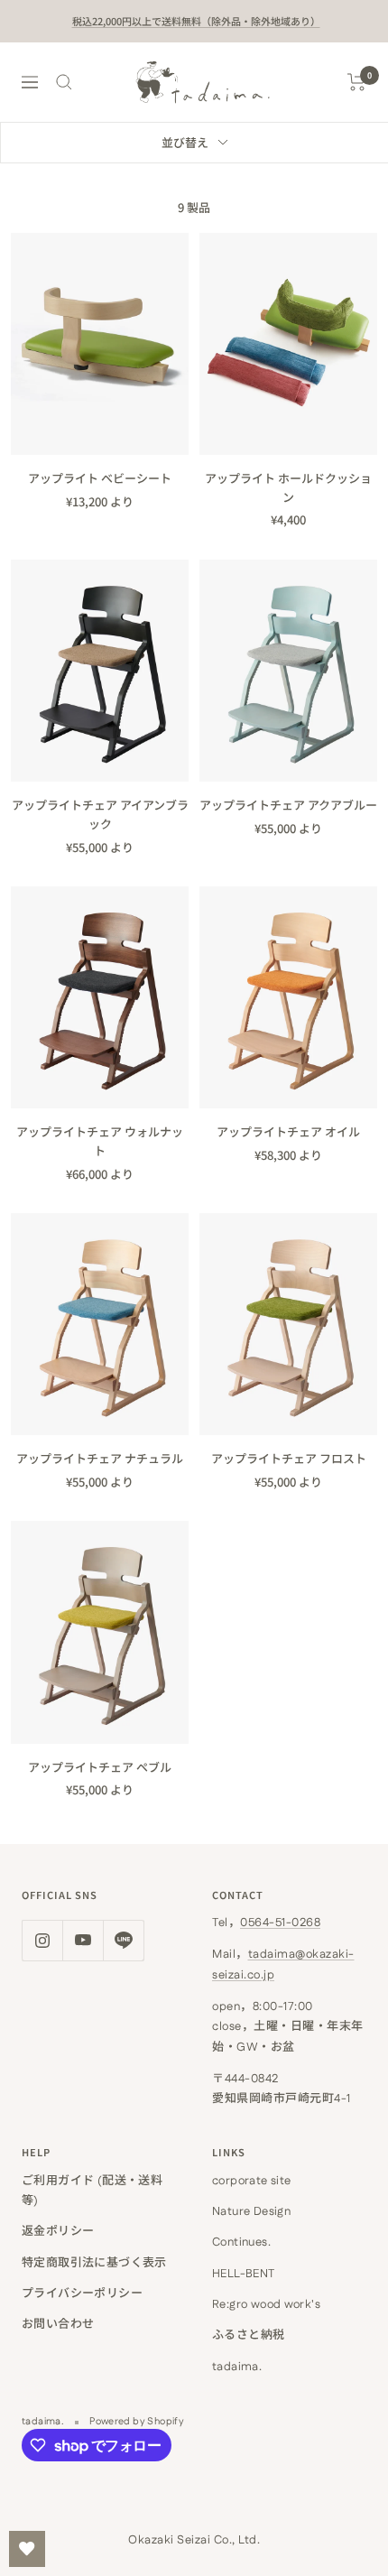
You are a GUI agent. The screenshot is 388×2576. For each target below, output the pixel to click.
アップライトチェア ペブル (100, 1767)
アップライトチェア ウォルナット (100, 1141)
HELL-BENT (244, 2274)
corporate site (251, 2181)
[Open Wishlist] (27, 2549)
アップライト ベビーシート (100, 478)
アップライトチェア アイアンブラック (100, 814)
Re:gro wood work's (266, 2304)
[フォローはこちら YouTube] (83, 1940)
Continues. (241, 2242)
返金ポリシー (58, 2231)
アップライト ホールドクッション (288, 487)
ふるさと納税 (248, 2335)
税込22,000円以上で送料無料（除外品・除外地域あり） (196, 21)
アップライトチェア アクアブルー (288, 805)
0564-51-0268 (280, 1923)
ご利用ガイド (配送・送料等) (92, 2191)
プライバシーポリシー (82, 2293)
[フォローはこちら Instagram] (42, 1940)
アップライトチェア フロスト (289, 1458)
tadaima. (237, 2367)
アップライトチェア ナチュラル (100, 1458)
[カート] (357, 82)
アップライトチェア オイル (288, 1131)
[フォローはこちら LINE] (123, 1940)
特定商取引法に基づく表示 (94, 2263)
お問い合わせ (58, 2324)
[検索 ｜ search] (64, 82)
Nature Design (251, 2211)
